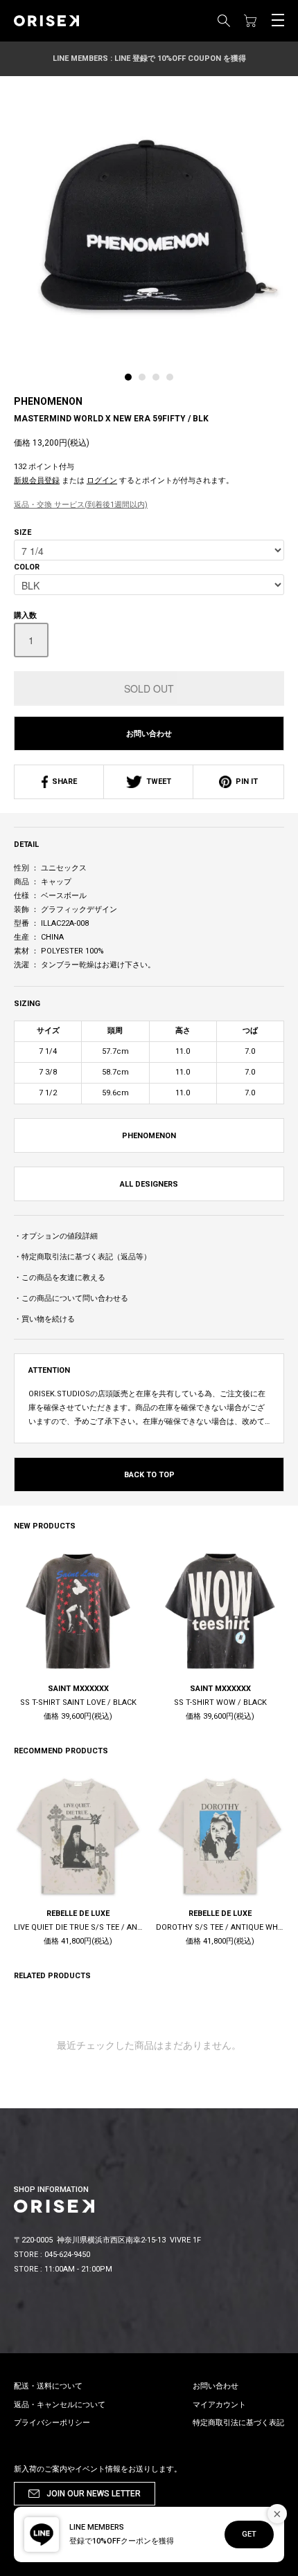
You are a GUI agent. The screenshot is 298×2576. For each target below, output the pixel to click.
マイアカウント (219, 2405)
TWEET (157, 782)
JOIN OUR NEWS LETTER (94, 2494)
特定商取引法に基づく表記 (238, 2423)
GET (249, 2534)
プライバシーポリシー (52, 2423)
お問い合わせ (149, 734)
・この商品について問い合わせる (71, 1298)
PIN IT (245, 782)
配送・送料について (48, 2386)
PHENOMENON (48, 401)
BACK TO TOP (149, 1475)
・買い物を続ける (44, 1319)
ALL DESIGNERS (149, 1184)
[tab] (132, 381)
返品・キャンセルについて (60, 2405)
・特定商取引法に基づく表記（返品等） (82, 1257)
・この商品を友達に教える (60, 1278)
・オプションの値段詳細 (56, 1236)
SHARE (62, 782)
